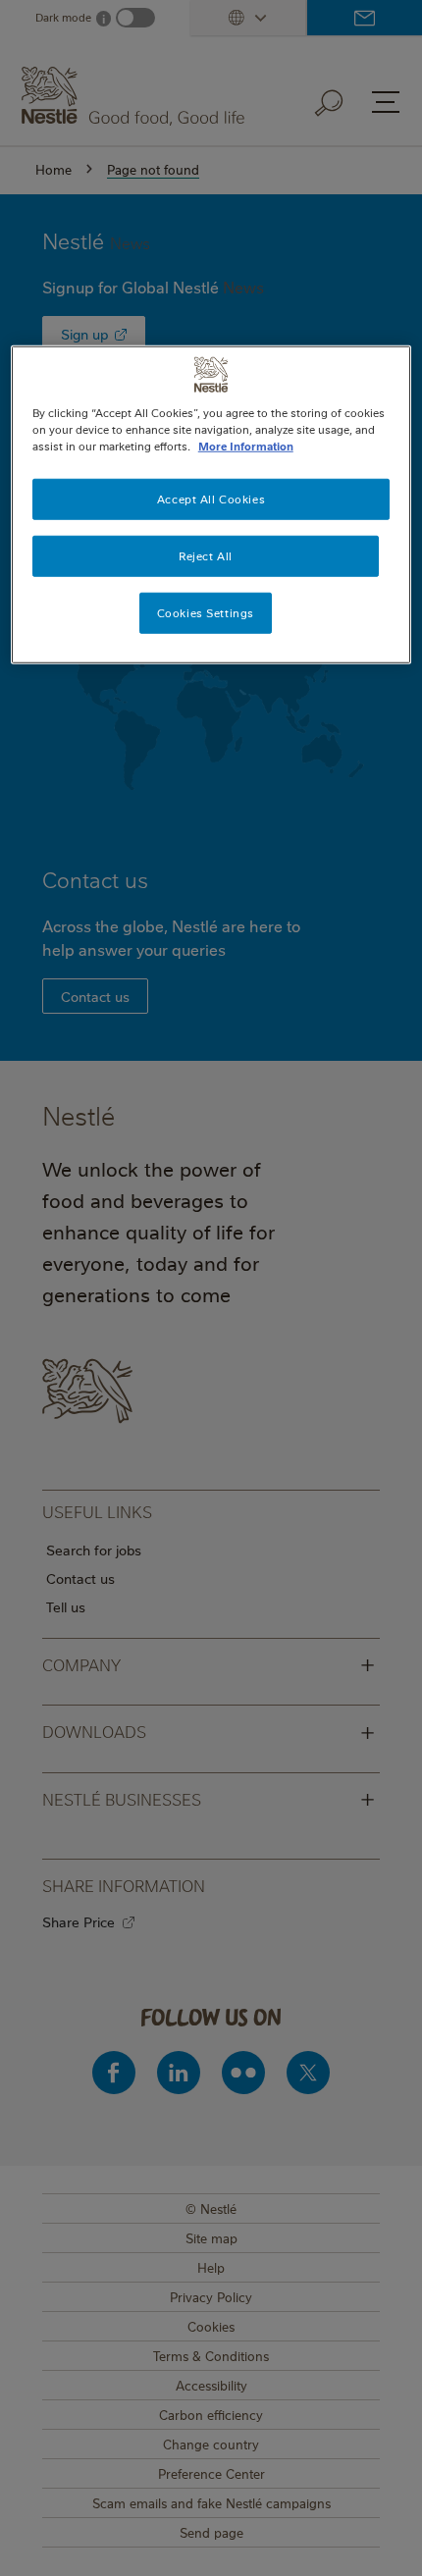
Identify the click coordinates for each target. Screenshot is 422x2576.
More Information (246, 446)
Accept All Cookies (211, 499)
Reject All (206, 556)
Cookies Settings (206, 613)
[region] (211, 505)
